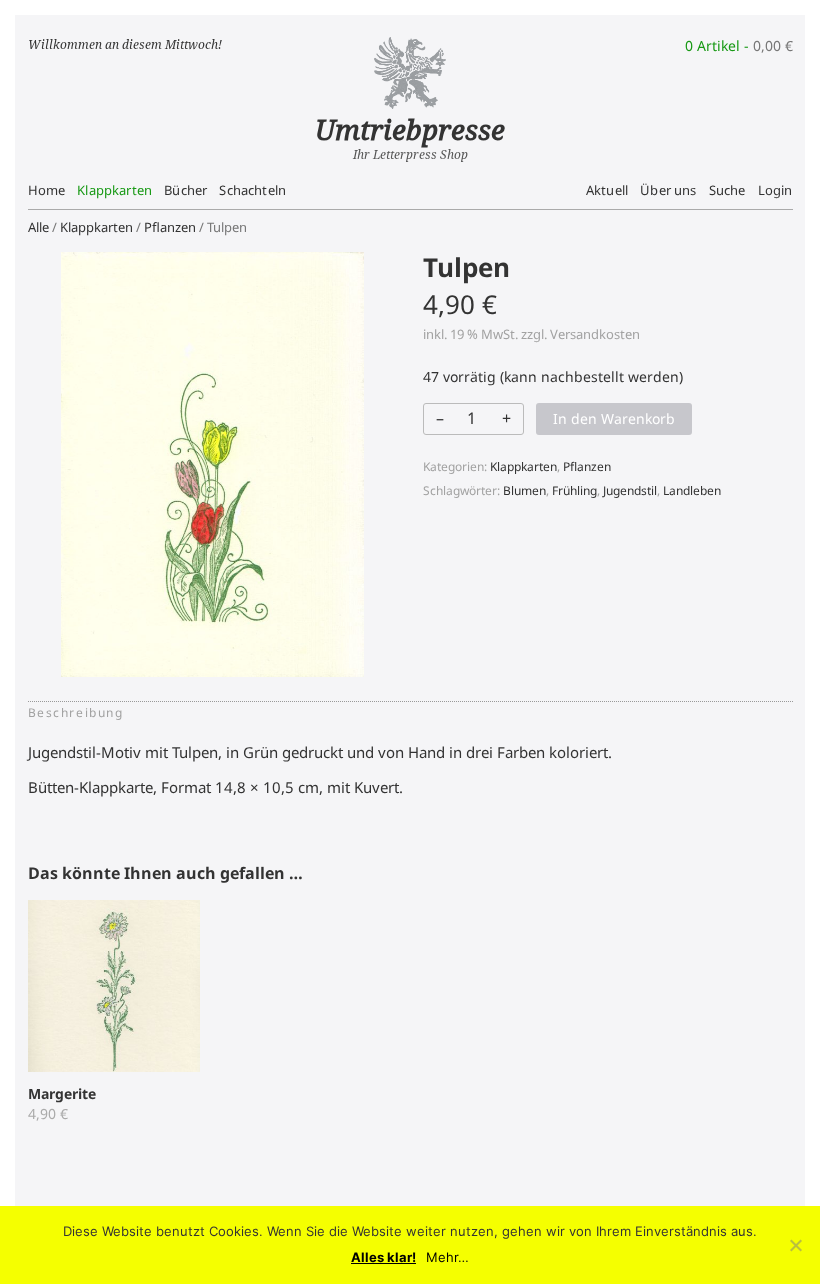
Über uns (668, 190)
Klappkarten (114, 190)
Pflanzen (170, 227)
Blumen (524, 490)
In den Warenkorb (614, 418)
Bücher (185, 190)
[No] (795, 1245)
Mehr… (447, 1257)
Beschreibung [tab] (76, 712)
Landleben (692, 490)
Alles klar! (383, 1257)
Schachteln (252, 190)
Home (47, 190)
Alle (38, 227)
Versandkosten (595, 334)
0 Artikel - (739, 45)
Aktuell (607, 190)
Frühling (574, 490)
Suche (727, 190)
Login (775, 190)
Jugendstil (630, 490)
